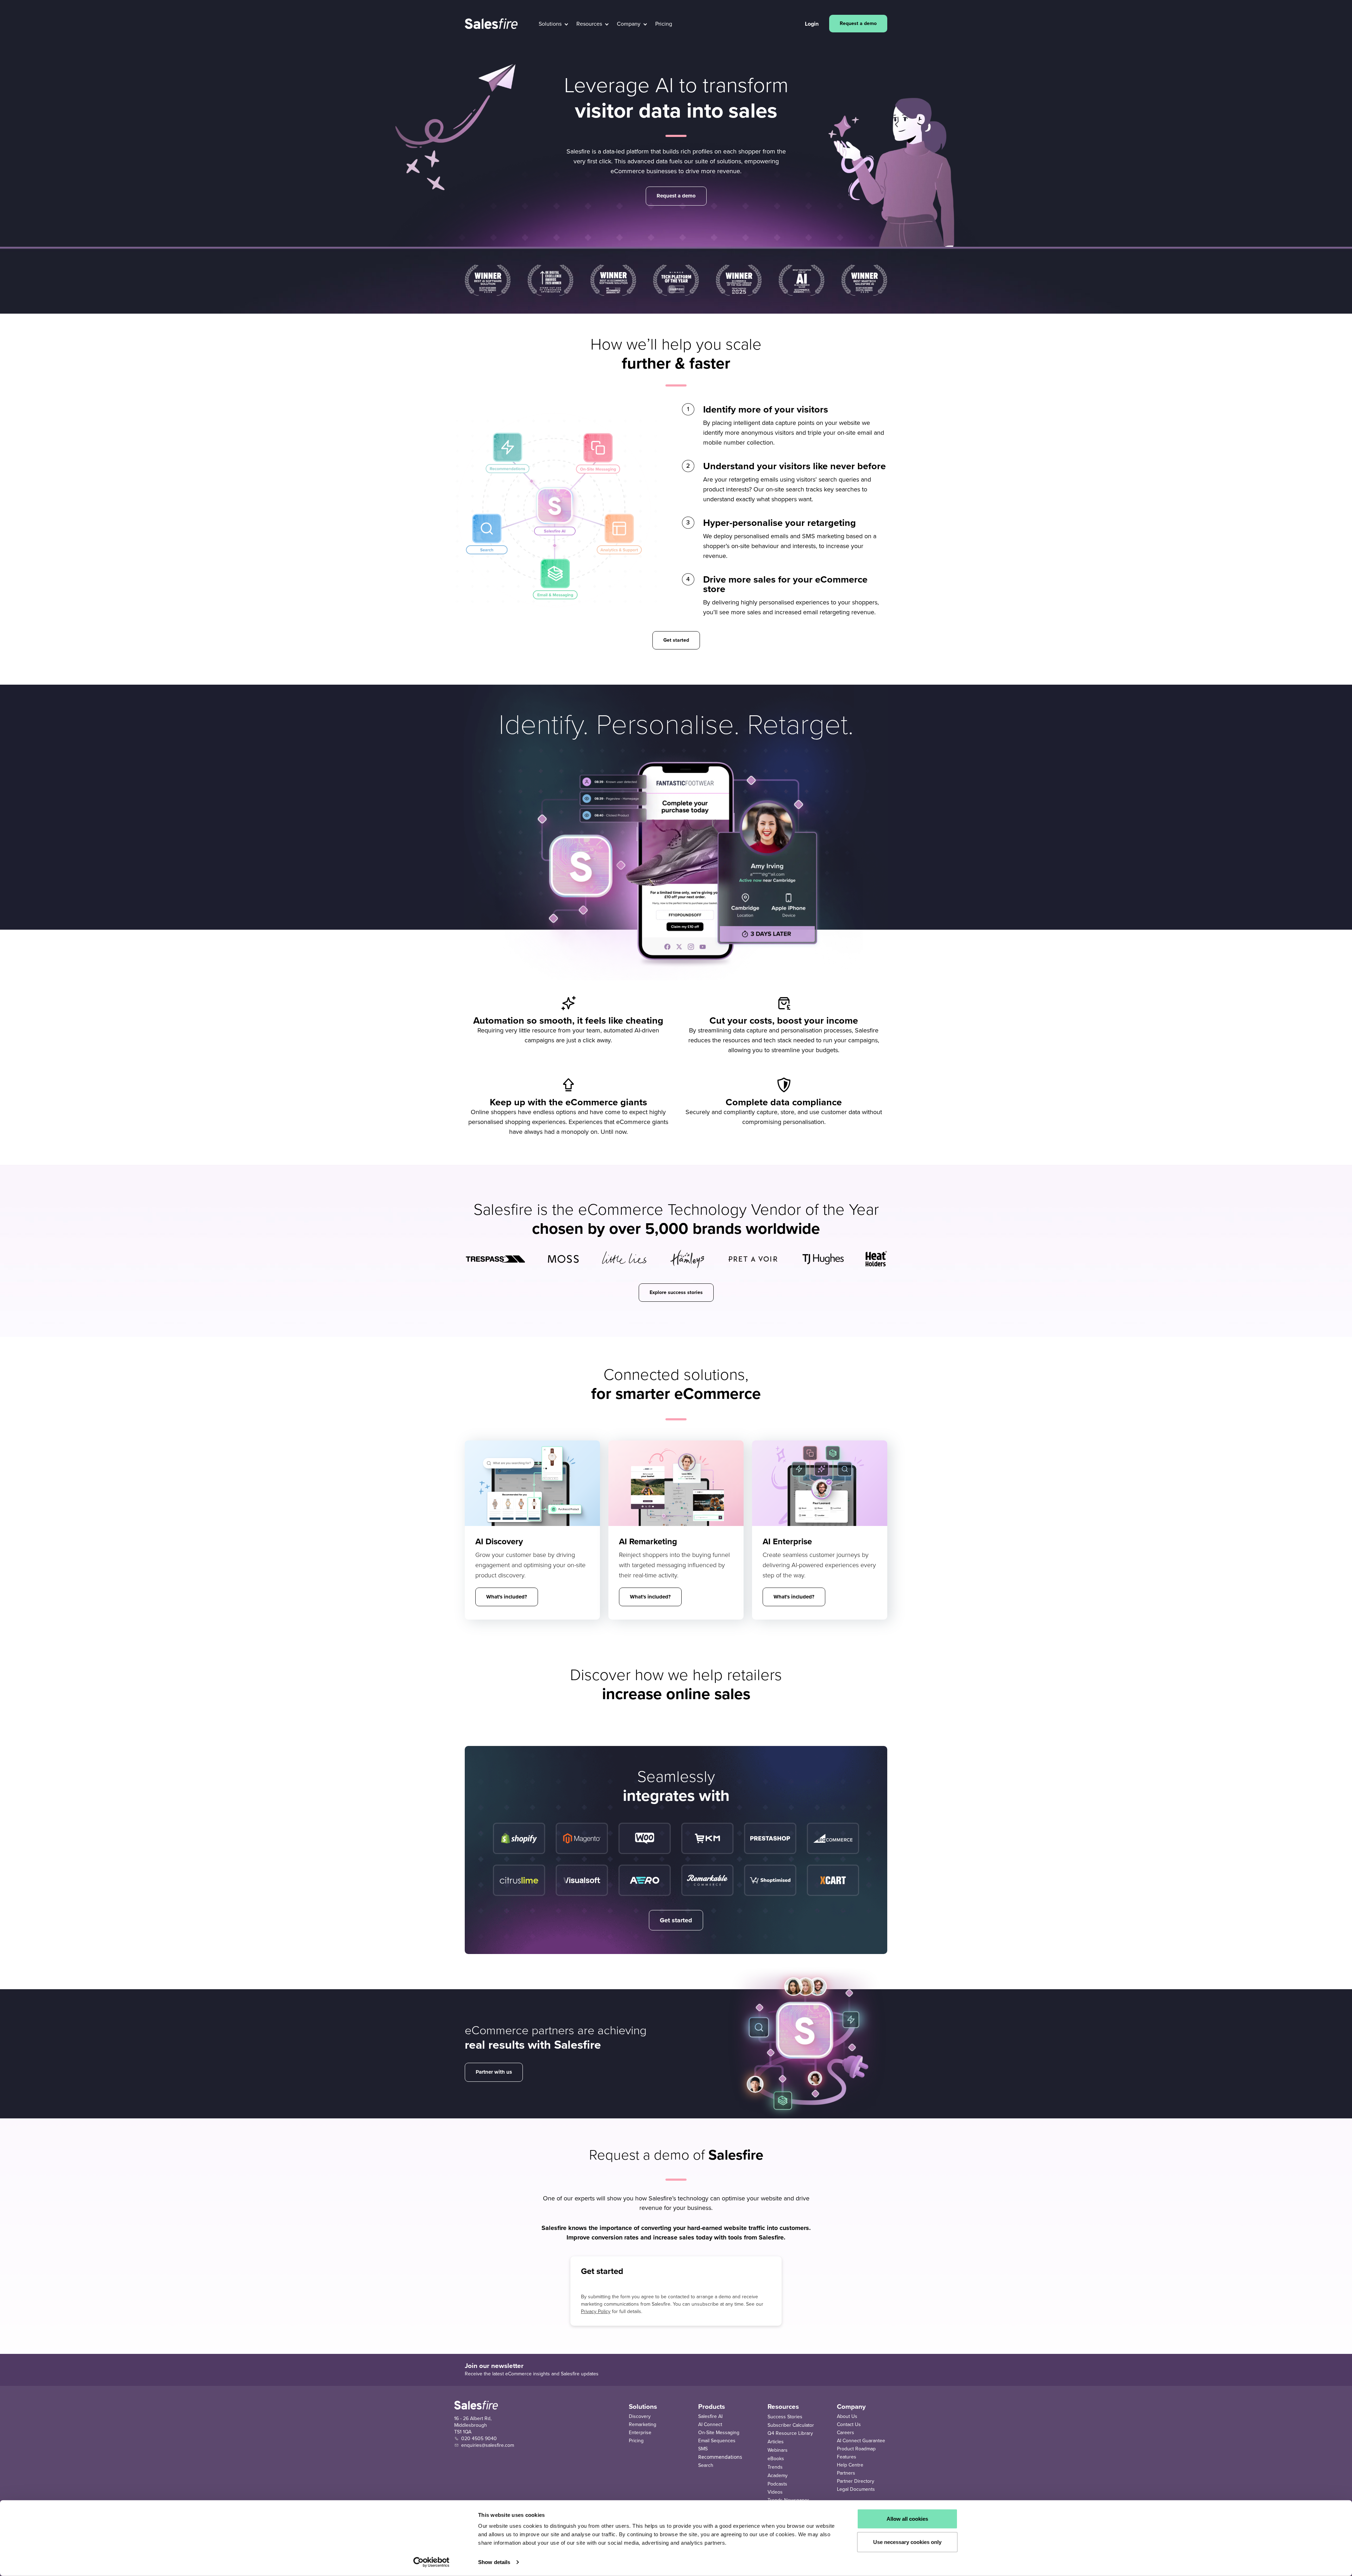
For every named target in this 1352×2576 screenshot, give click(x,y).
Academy (778, 2476)
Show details (494, 2562)
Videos (775, 2492)
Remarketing (643, 2424)
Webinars (778, 2450)
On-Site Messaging (719, 2433)
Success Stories (785, 2417)
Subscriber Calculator (791, 2425)
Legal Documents (856, 2489)
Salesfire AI (710, 2416)
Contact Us (849, 2424)
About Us (847, 2416)
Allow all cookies (907, 2519)
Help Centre (850, 2465)
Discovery (640, 2416)
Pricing (636, 2441)
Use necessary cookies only (907, 2542)
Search (706, 2465)
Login (812, 24)
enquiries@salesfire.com (488, 2445)
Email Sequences (717, 2441)
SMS (703, 2449)
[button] (553, 24)
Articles (776, 2442)
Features (847, 2457)
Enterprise (640, 2433)
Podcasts (777, 2484)
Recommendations (720, 2457)
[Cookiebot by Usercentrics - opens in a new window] (431, 2562)
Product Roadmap (856, 2449)
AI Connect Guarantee (861, 2441)
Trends (775, 2467)
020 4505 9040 (479, 2439)
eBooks (776, 2459)
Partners (846, 2473)
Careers (846, 2433)
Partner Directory (856, 2481)
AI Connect (710, 2424)
